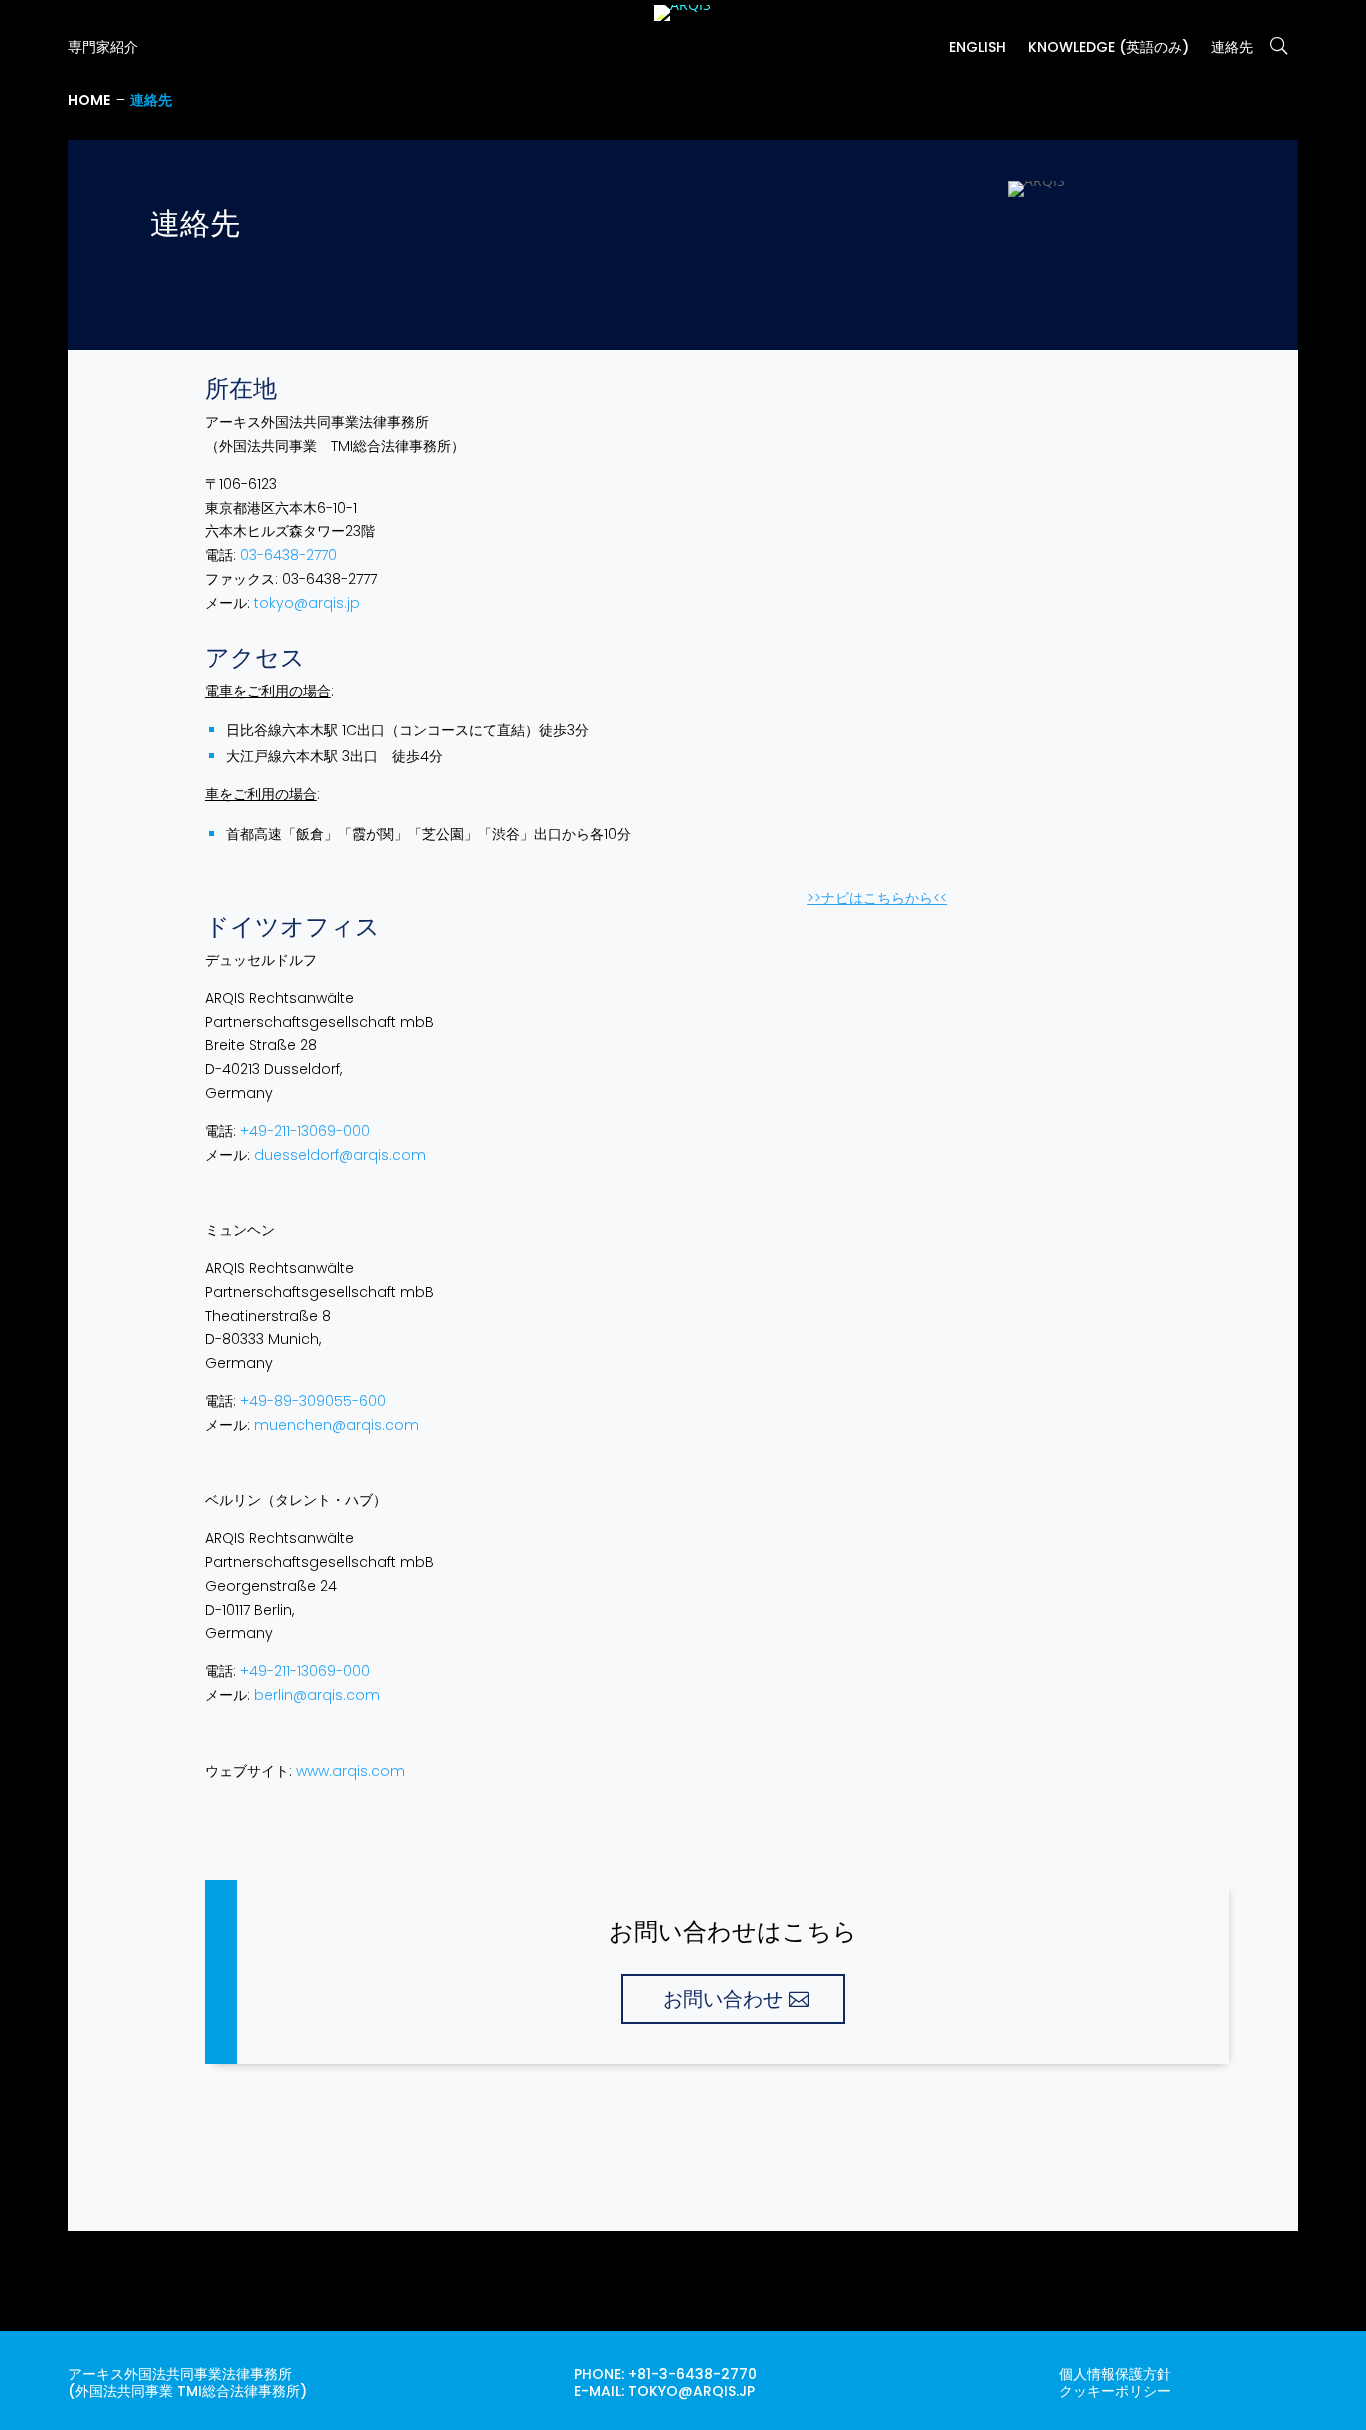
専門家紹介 (103, 48)
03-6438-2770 (288, 555)
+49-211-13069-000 (305, 1131)
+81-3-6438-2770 (692, 2374)
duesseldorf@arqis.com (340, 1155)
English (977, 48)
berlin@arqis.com (317, 1695)
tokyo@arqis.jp (307, 603)
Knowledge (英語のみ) (1108, 48)
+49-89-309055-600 (313, 1401)
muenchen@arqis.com (336, 1425)
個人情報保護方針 (1115, 2374)
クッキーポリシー (1115, 2391)
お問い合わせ (723, 1999)
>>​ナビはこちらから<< (877, 898)
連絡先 (1232, 48)
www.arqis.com (350, 1771)
